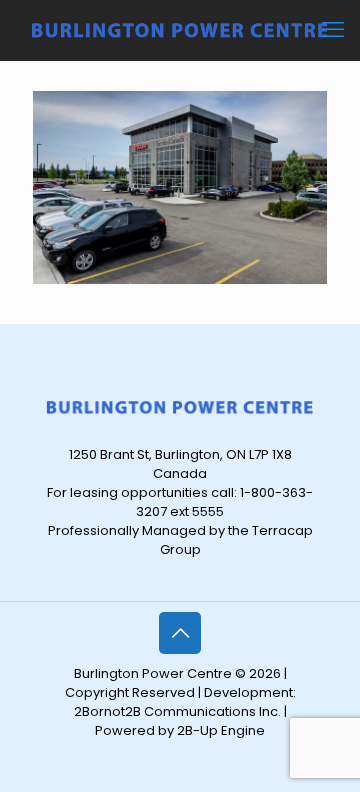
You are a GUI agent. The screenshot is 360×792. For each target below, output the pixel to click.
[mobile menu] (333, 30)
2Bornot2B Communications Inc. (177, 711)
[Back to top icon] (180, 633)
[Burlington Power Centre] (180, 30)
